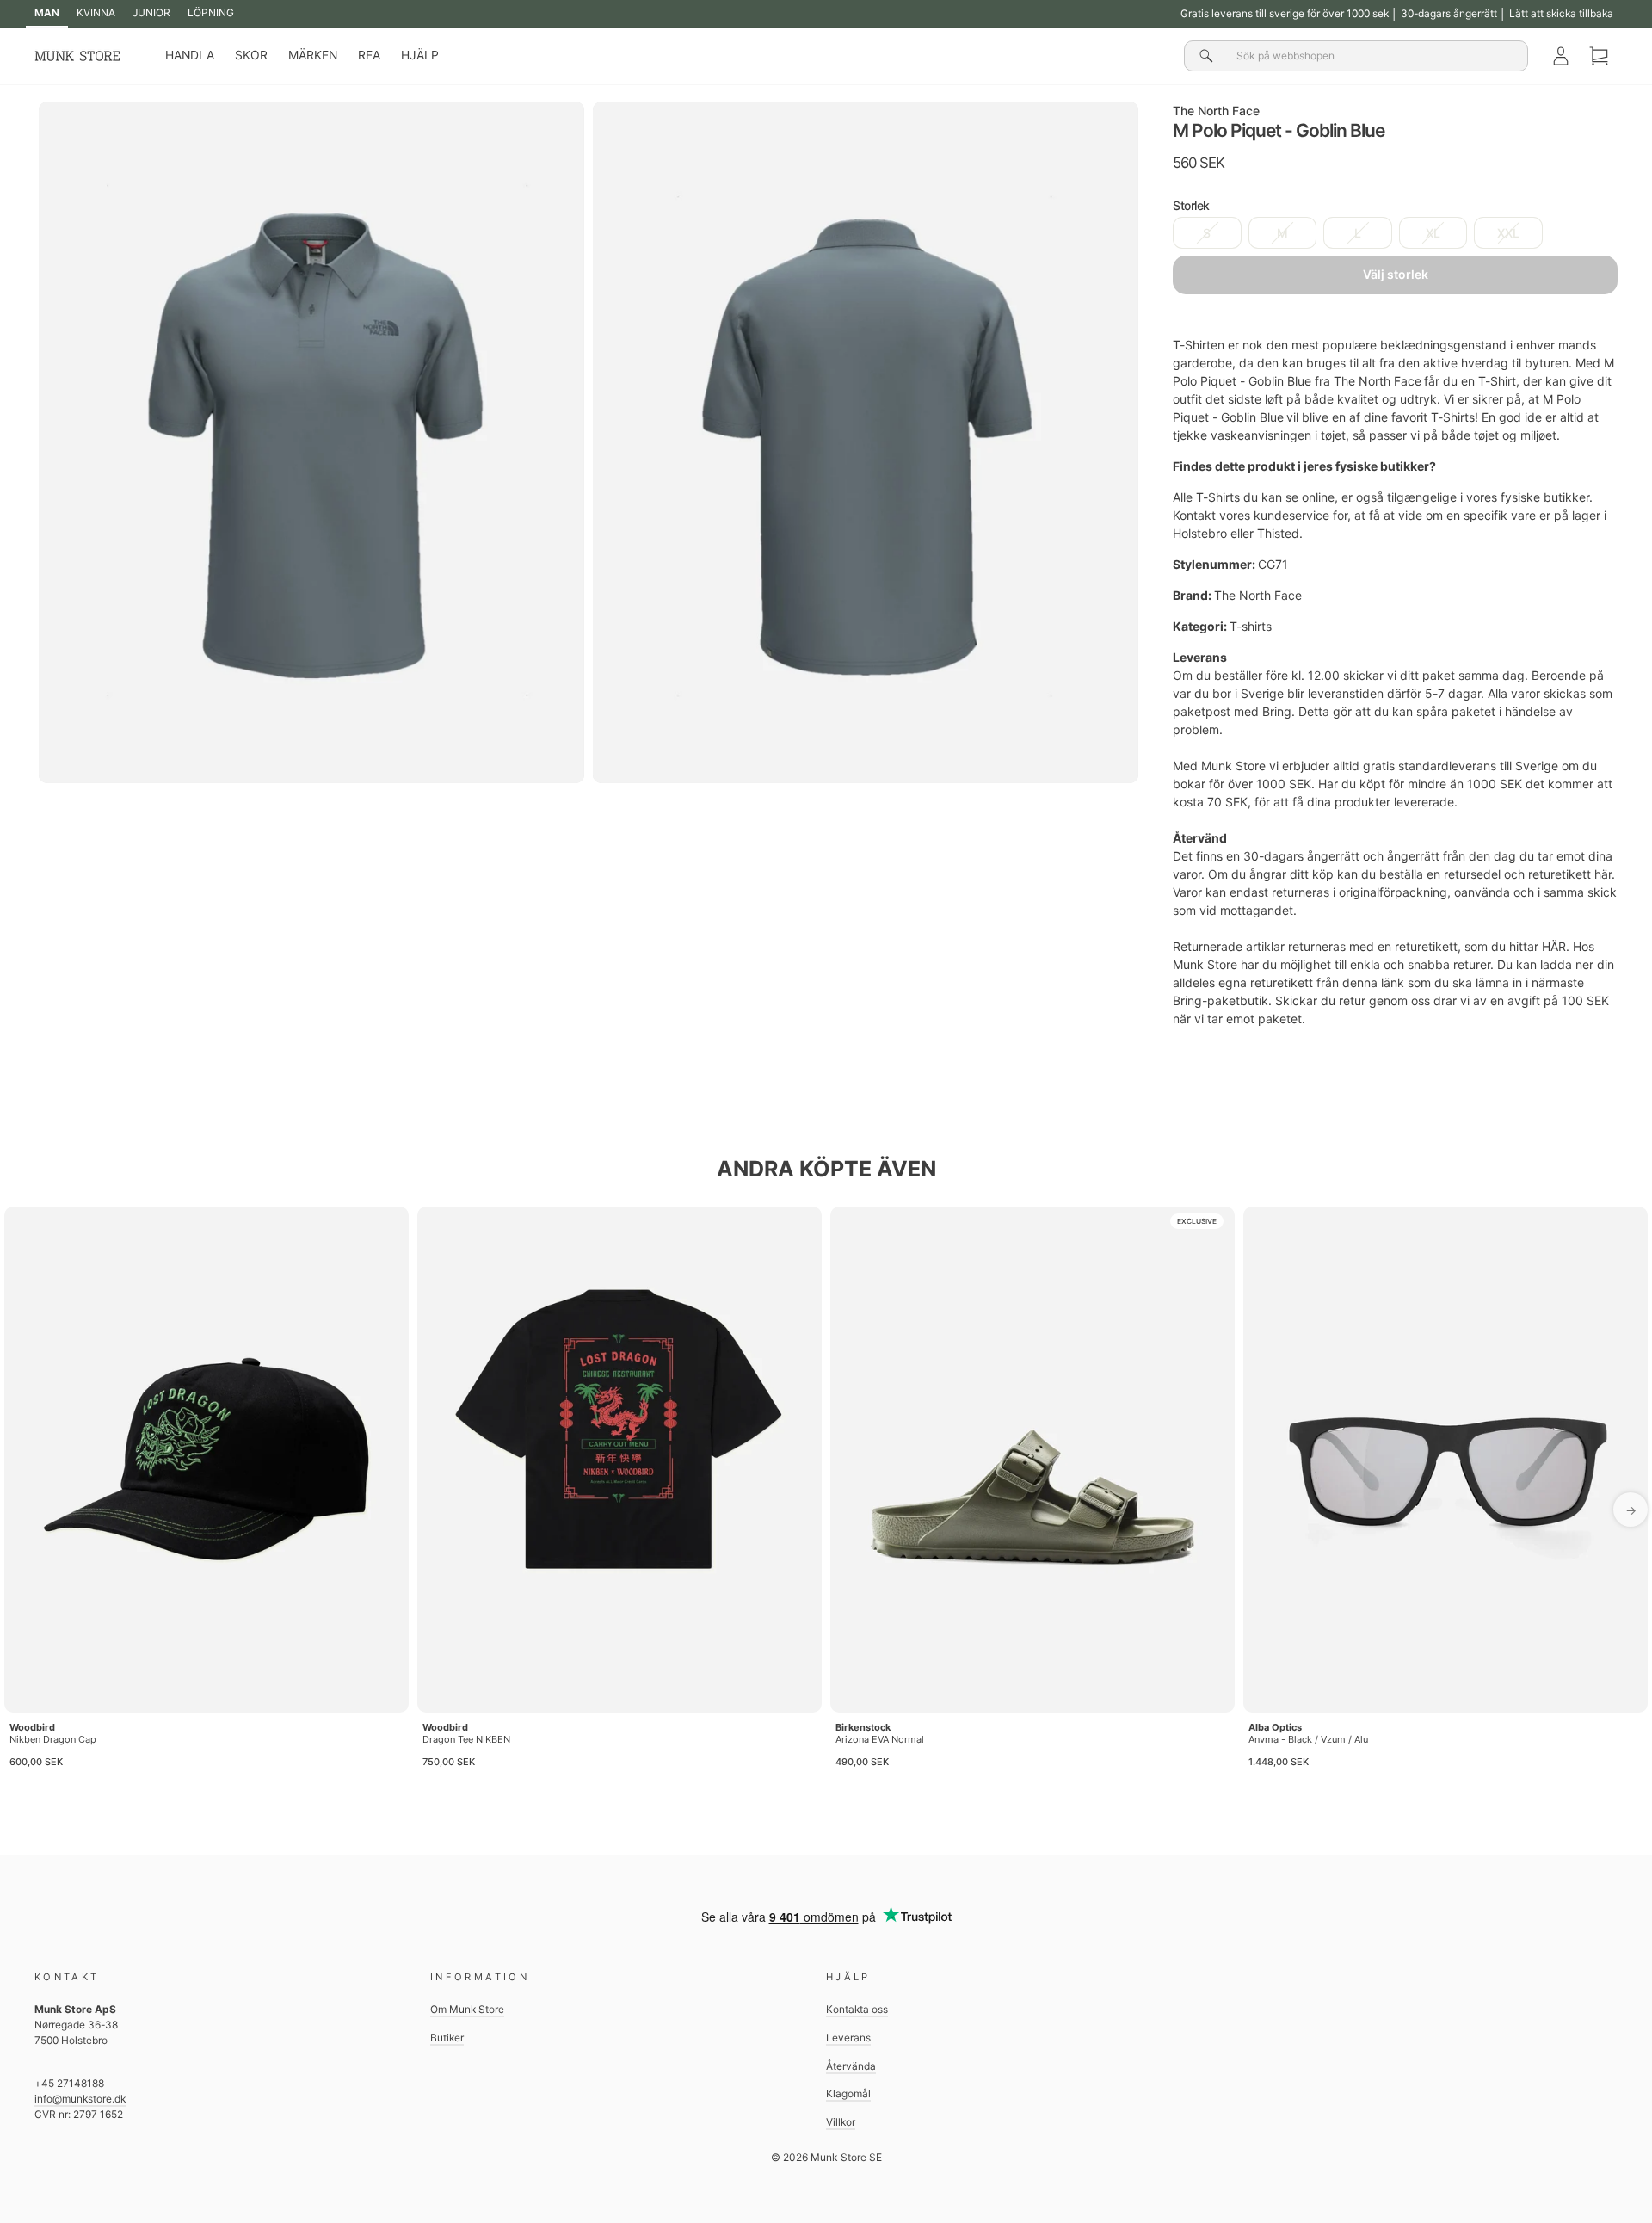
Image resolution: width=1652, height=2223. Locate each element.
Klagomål (848, 2093)
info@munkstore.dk (80, 2099)
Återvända (851, 2066)
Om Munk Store (467, 2009)
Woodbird (32, 1727)
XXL (1508, 233)
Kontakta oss (857, 2009)
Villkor (841, 2122)
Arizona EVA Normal (880, 1739)
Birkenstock (863, 1727)
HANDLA (190, 55)
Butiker (447, 2038)
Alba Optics (1275, 1727)
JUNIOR (151, 12)
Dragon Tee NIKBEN (466, 1739)
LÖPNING (211, 12)
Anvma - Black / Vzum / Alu (1308, 1739)
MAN (47, 12)
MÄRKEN (313, 55)
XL (1433, 233)
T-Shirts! (1455, 417)
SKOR (251, 55)
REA (369, 55)
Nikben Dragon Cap (53, 1739)
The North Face (1216, 111)
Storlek (1191, 205)
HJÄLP (420, 55)
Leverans (848, 2038)
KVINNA (96, 12)
